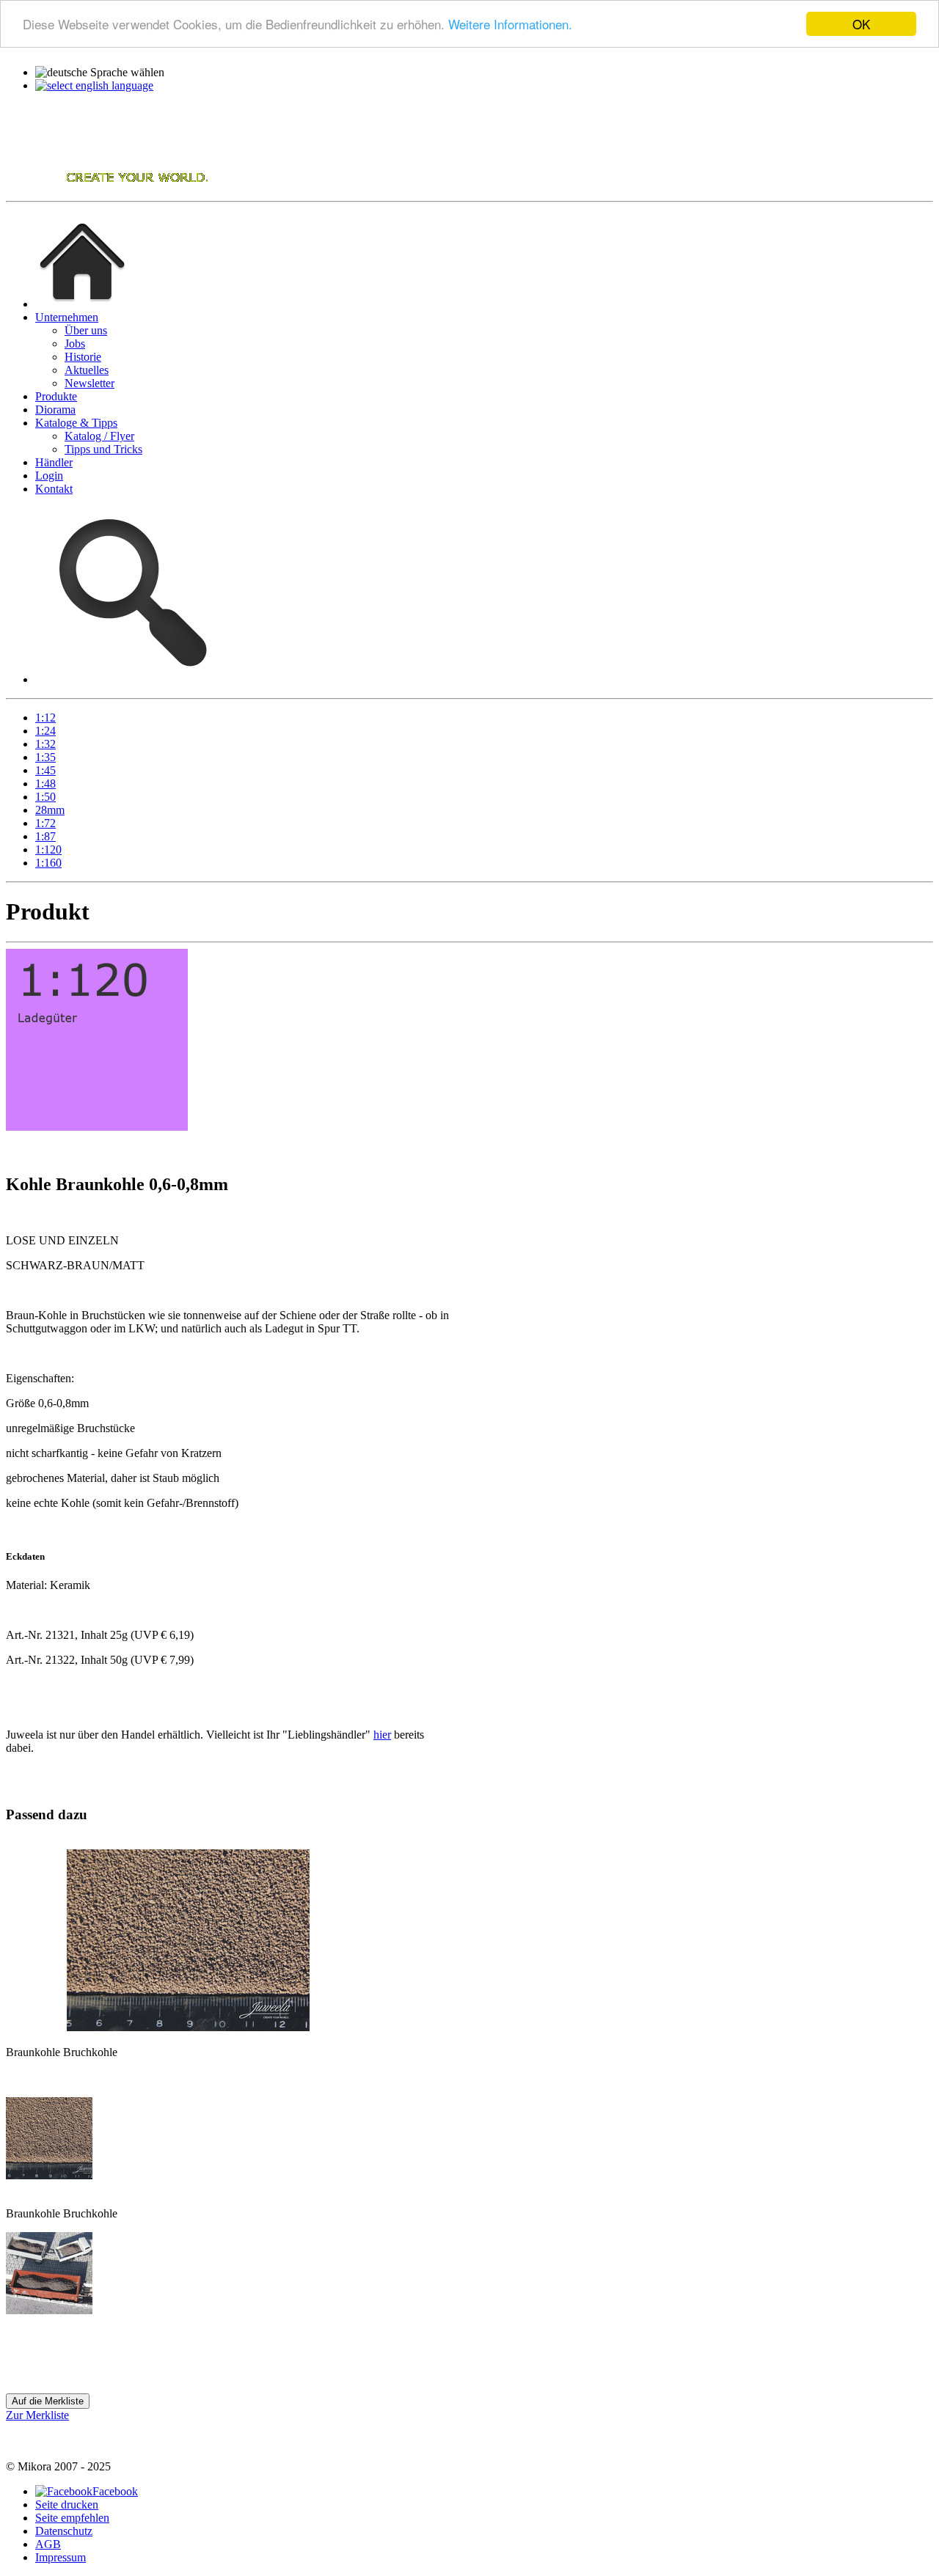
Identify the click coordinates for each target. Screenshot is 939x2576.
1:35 (45, 757)
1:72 (45, 823)
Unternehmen (67, 317)
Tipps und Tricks (103, 449)
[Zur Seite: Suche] (129, 679)
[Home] (109, 188)
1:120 (48, 850)
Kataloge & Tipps (76, 423)
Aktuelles (87, 370)
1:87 (45, 836)
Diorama (55, 410)
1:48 (45, 784)
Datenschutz (64, 2531)
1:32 (45, 744)
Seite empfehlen (72, 2518)
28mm (50, 810)
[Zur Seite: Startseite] (82, 304)
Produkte (56, 396)
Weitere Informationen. (510, 25)
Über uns (86, 330)
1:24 (45, 731)
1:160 (48, 863)
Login (49, 476)
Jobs (75, 344)
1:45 (45, 770)
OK (861, 24)
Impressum (61, 2557)
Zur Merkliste (37, 2415)
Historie (83, 357)
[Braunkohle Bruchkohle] (49, 2175)
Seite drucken (67, 2505)
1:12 (45, 718)
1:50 (45, 797)
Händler (54, 462)
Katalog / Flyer (99, 436)
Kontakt (54, 489)
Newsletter (89, 383)
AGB (48, 2544)
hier (382, 1735)
